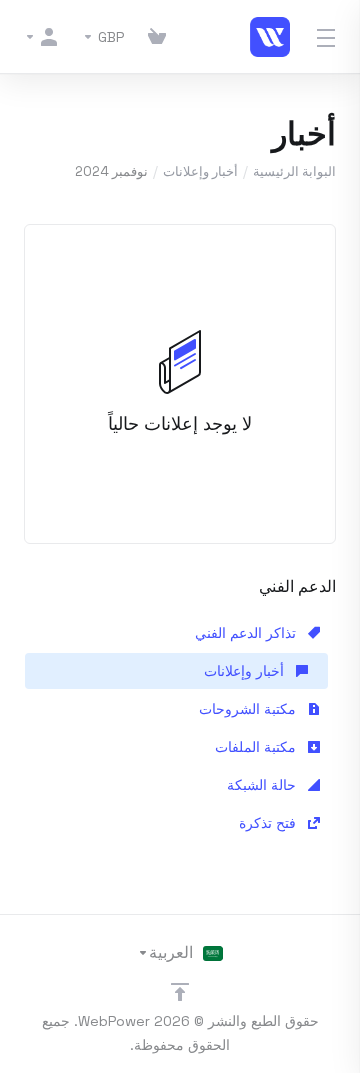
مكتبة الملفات (257, 747)
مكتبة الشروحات (249, 709)
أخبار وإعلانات (200, 171)
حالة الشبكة (263, 785)
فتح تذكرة (269, 823)
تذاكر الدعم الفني (247, 633)
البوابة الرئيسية (294, 171)
